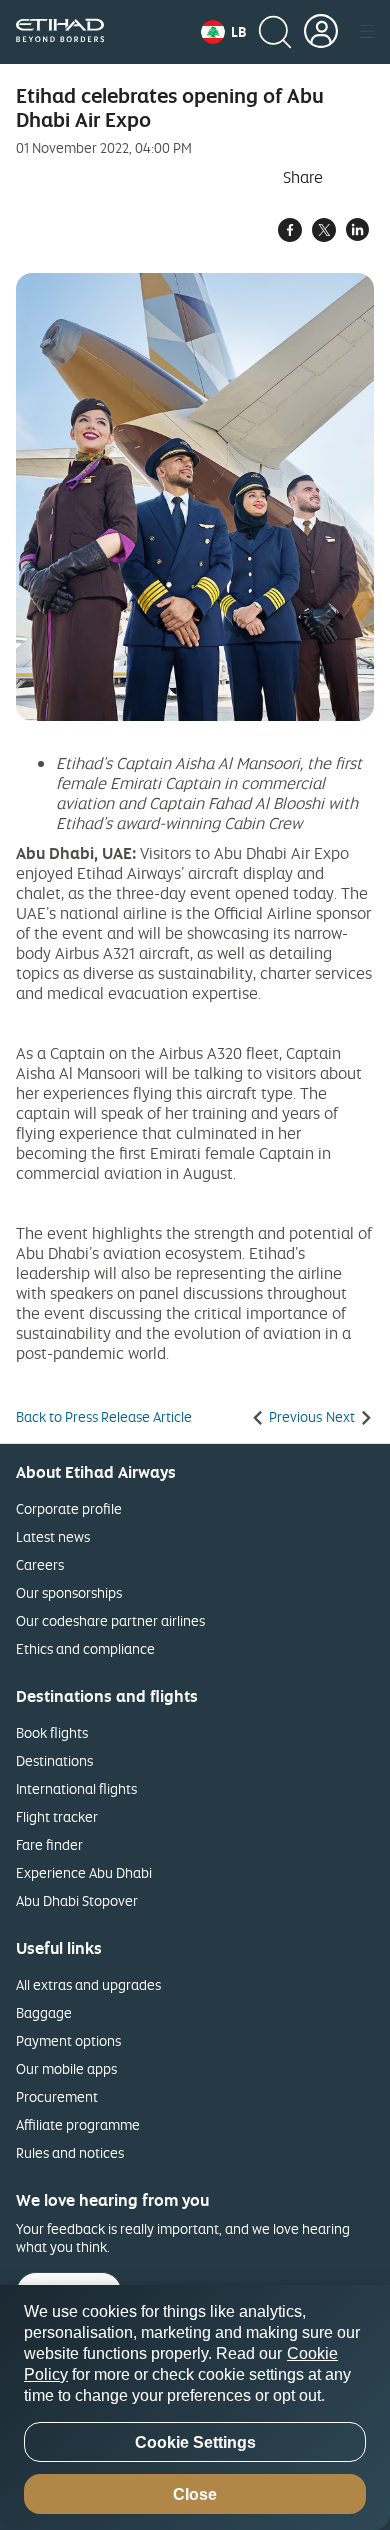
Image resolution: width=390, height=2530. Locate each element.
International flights (76, 1788)
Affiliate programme (78, 2124)
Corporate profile (69, 1508)
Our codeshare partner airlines (110, 1620)
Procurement (57, 2096)
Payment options (68, 2040)
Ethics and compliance (85, 1648)
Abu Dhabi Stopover (77, 1900)
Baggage (44, 2012)
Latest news (53, 1536)
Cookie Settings (195, 2442)
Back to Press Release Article (104, 1417)
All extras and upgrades (88, 1984)
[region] (195, 2407)
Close (195, 2494)
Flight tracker (57, 1816)
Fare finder (49, 1844)
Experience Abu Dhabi (84, 1872)
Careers (40, 1564)
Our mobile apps (66, 2068)
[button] (223, 32)
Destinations (54, 1760)
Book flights (52, 1732)
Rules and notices (70, 2152)
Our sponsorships (69, 1592)
